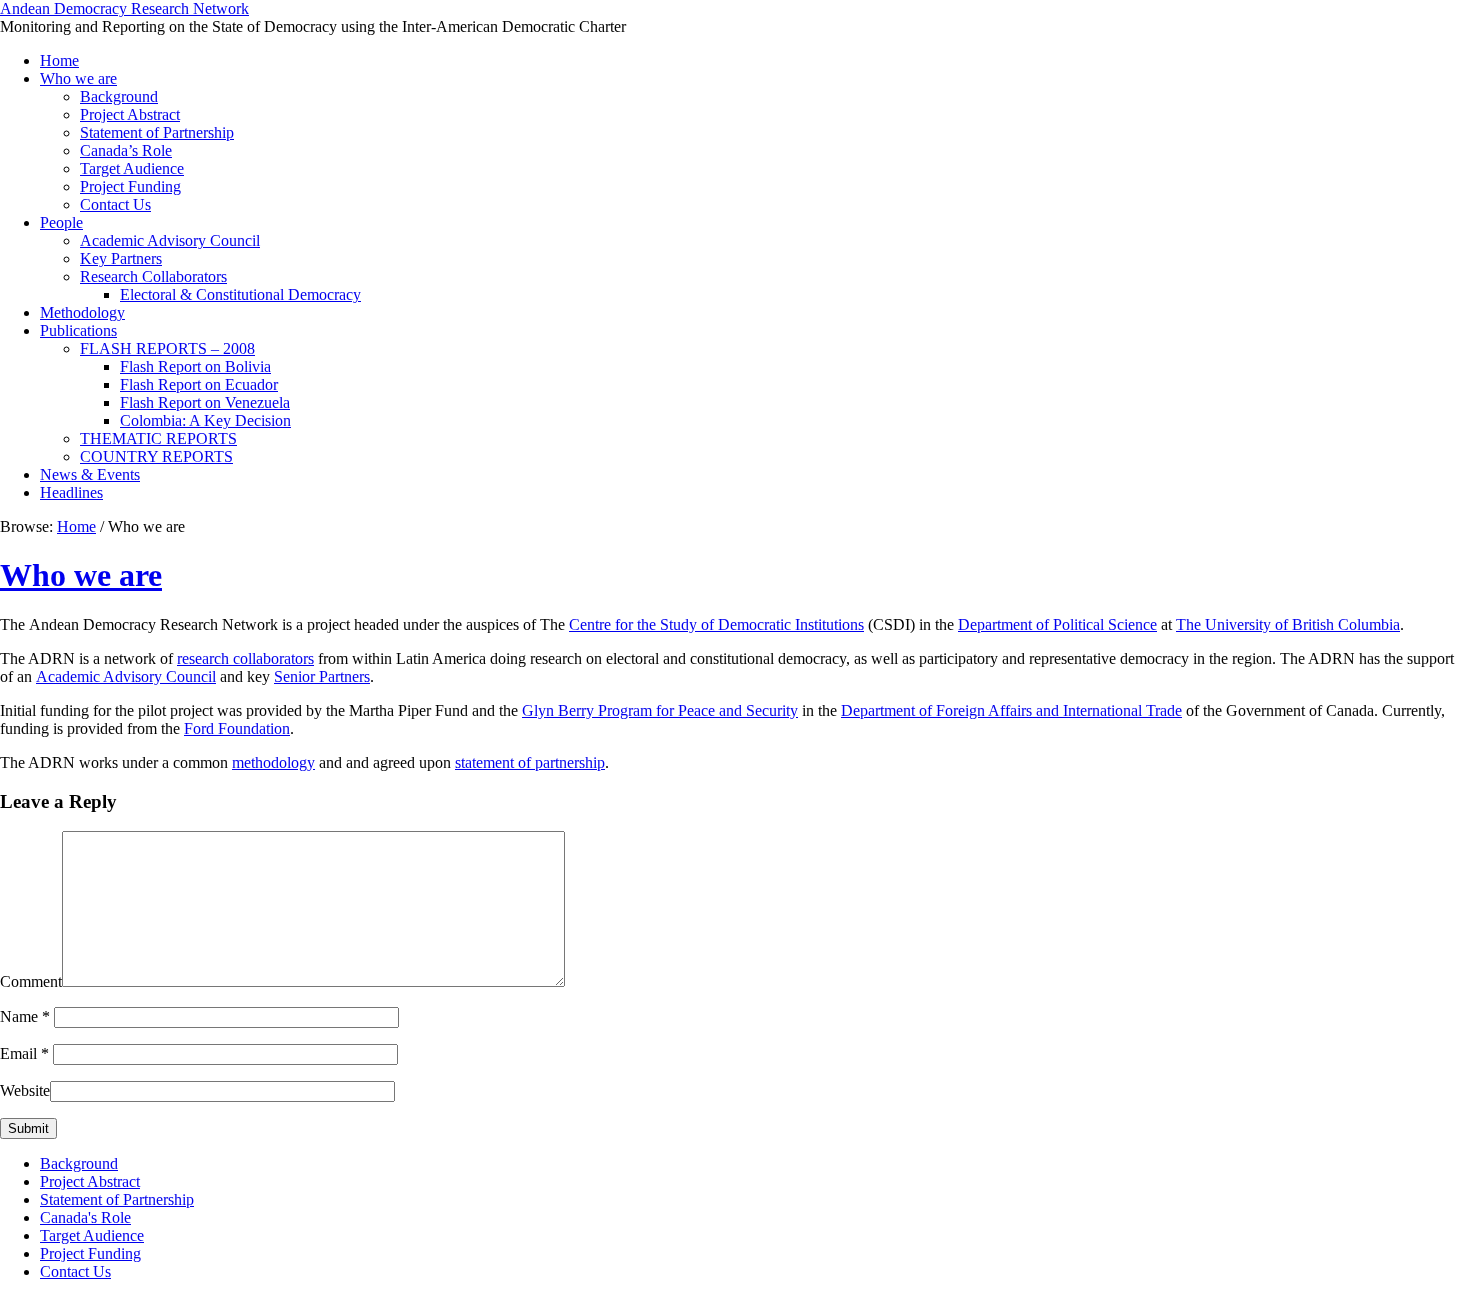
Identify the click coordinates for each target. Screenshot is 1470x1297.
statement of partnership (530, 762)
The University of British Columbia (1288, 624)
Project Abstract (130, 114)
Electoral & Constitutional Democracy (240, 294)
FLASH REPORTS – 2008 (167, 348)
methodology (273, 762)
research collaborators (245, 658)
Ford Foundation (237, 728)
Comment (31, 981)
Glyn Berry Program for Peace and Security (660, 710)
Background (119, 96)
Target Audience (132, 168)
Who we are (78, 78)
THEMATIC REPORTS (158, 438)
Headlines (71, 492)
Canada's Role (85, 1217)
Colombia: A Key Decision (205, 420)
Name (25, 1016)
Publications (78, 330)
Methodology (82, 312)
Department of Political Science (1057, 624)
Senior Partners (322, 676)
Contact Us (115, 204)
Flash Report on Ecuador (199, 384)
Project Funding (130, 186)
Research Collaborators (153, 276)
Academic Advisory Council (170, 240)
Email (24, 1053)
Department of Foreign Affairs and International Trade (1011, 710)
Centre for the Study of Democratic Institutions (716, 624)
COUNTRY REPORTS (156, 456)
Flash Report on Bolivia (195, 366)
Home (59, 60)
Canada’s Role (126, 150)
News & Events (90, 474)
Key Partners (121, 258)
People (61, 222)
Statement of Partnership (157, 132)
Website (25, 1090)
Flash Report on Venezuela (205, 402)
